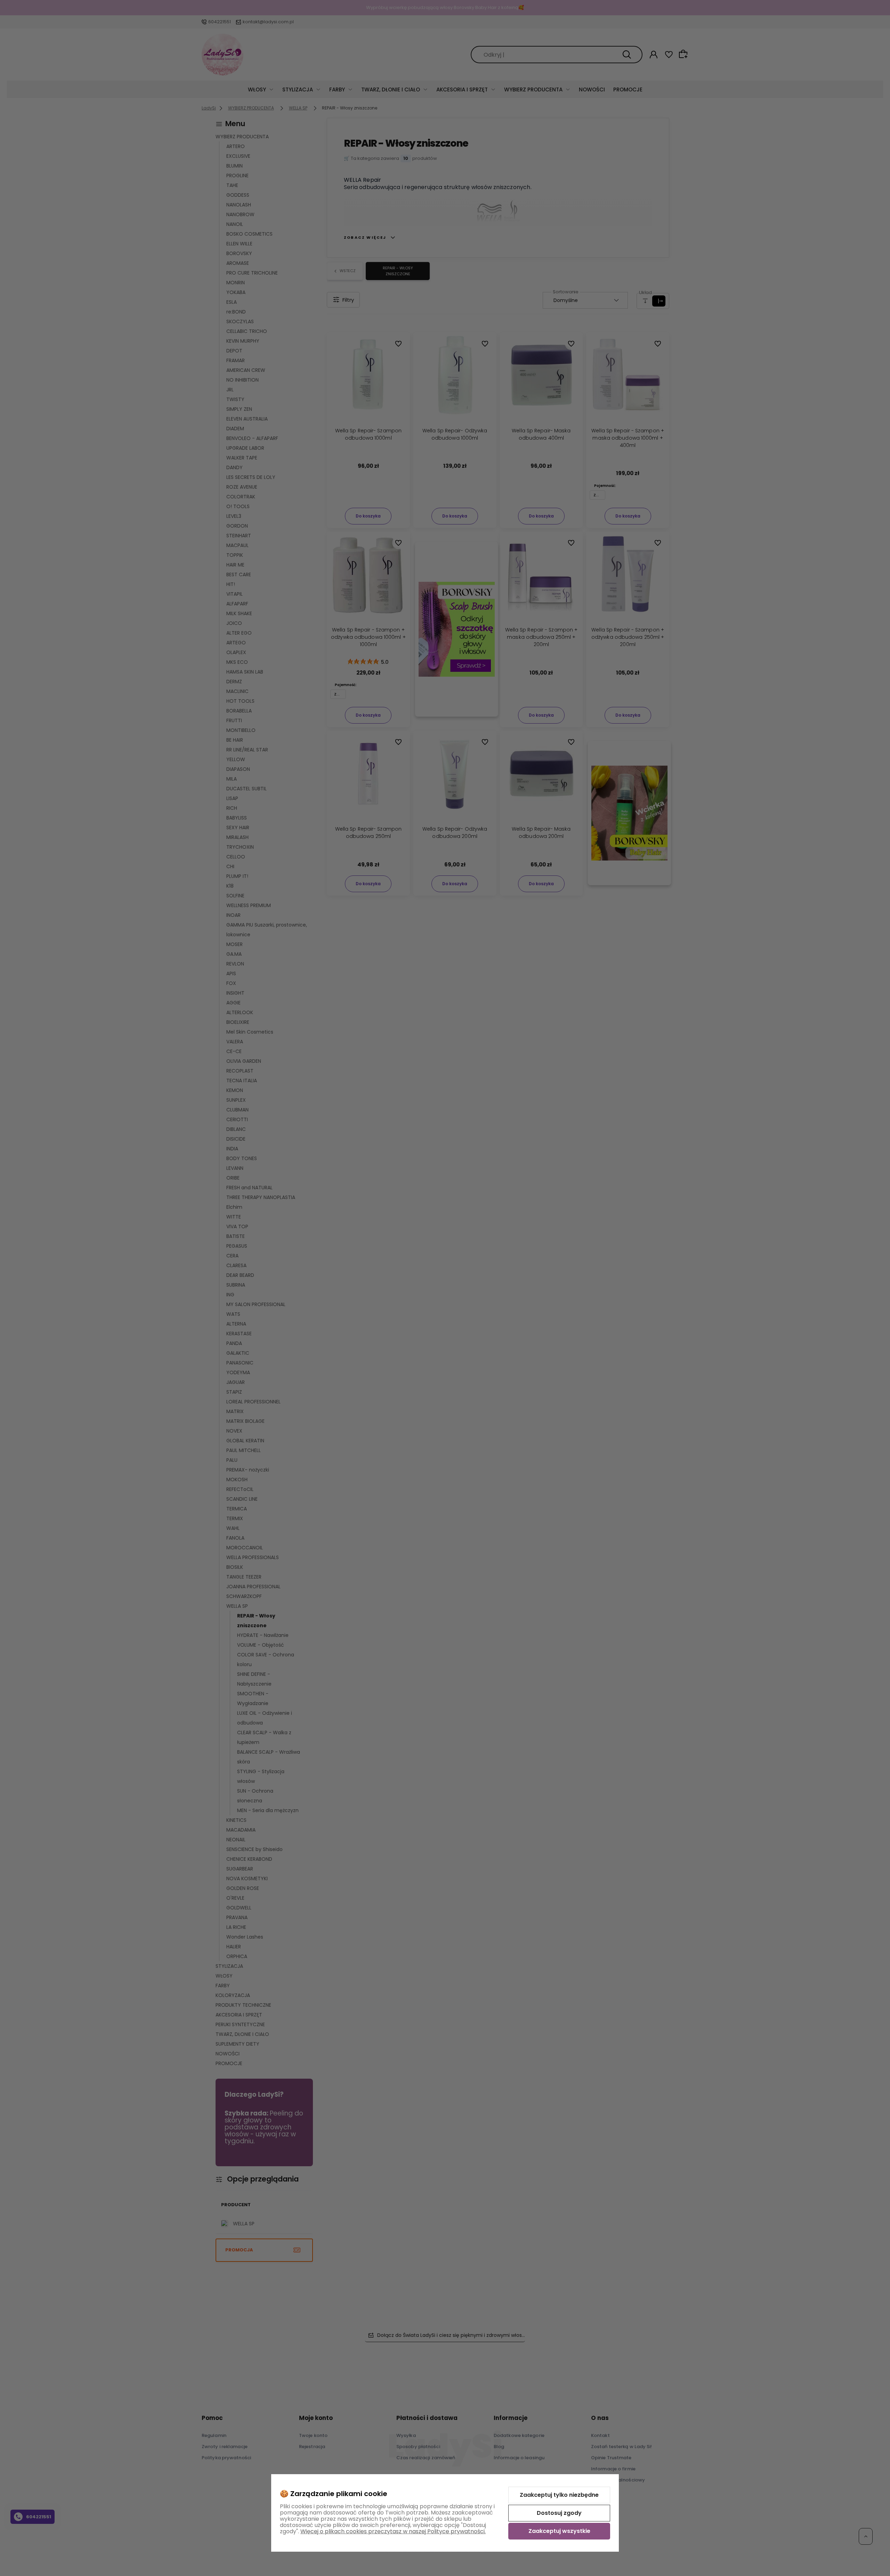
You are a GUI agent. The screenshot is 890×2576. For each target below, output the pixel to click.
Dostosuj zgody (559, 2513)
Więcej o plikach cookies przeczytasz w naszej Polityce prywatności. (393, 2531)
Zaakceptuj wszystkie (559, 2531)
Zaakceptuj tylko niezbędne (559, 2495)
